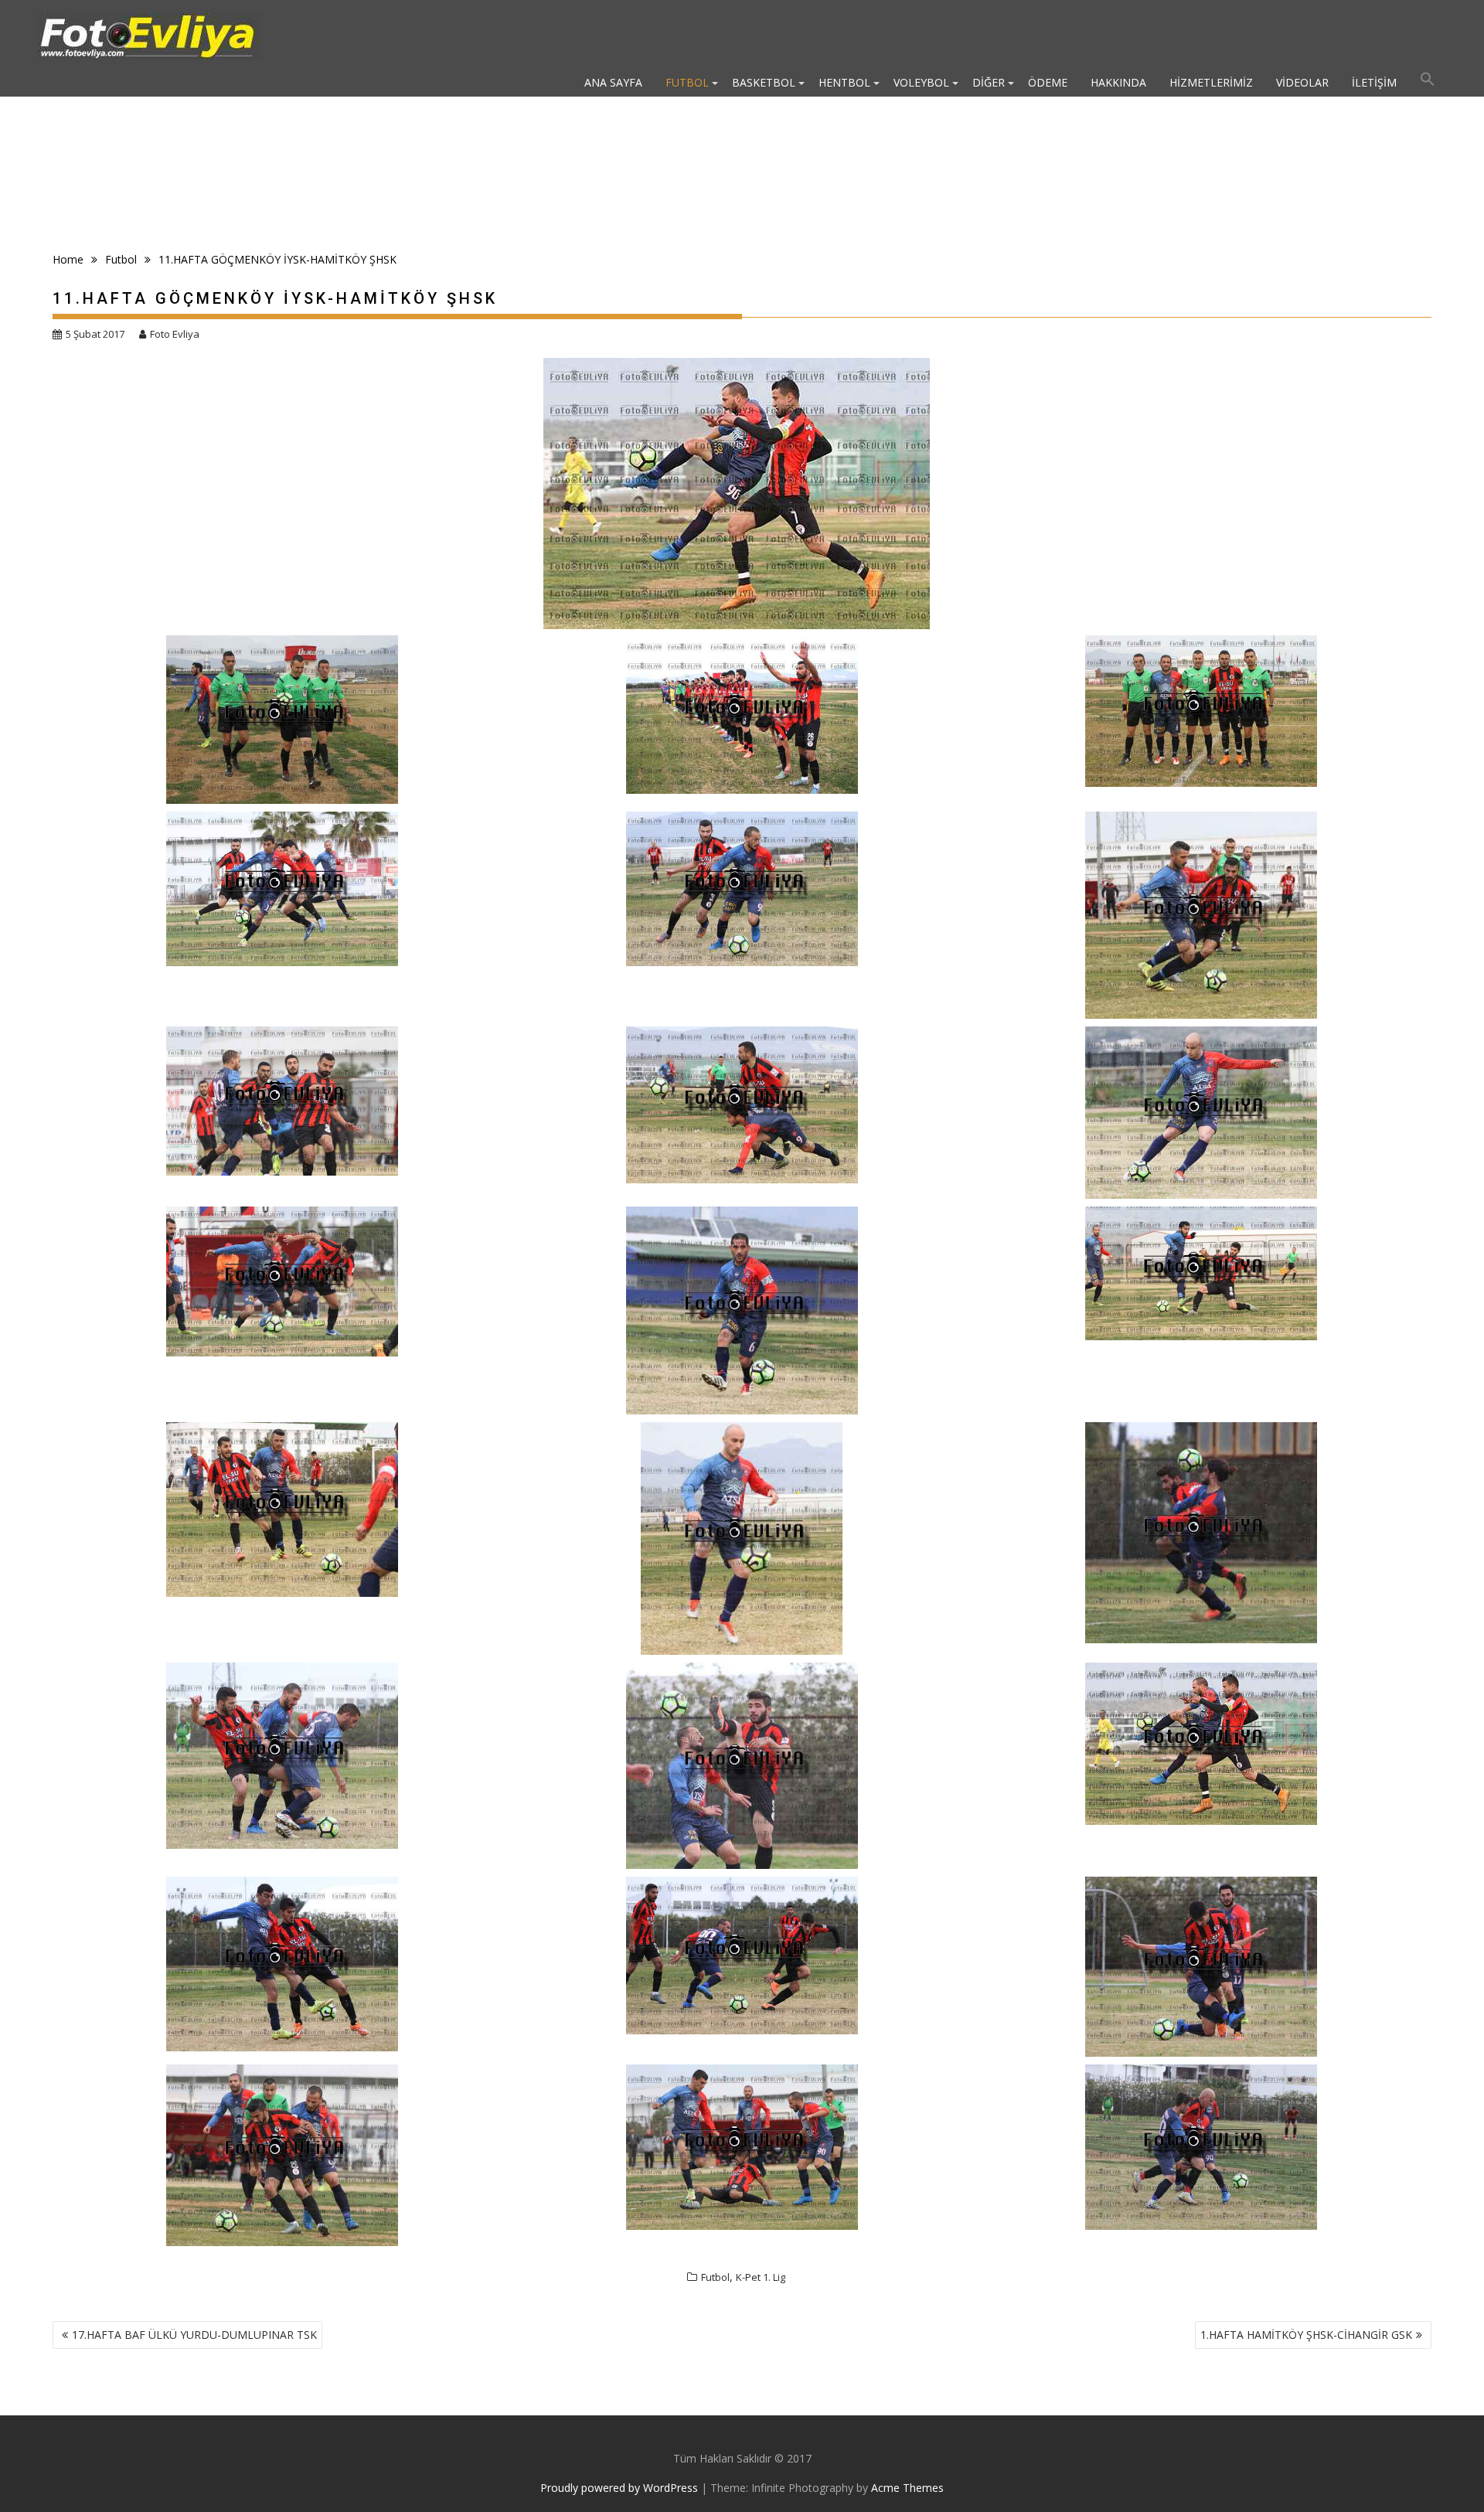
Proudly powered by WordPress (619, 2488)
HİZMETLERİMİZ (1211, 82)
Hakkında (1118, 82)
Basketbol (764, 82)
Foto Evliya (175, 334)
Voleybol (921, 82)
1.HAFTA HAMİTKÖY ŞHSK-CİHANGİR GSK (1306, 2335)
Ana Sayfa (613, 82)
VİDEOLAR (1302, 82)
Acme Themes (907, 2488)
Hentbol (844, 82)
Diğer (989, 82)
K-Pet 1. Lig (761, 2277)
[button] (1428, 83)
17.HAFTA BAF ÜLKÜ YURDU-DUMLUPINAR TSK (194, 2335)
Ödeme (1048, 82)
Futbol (687, 82)
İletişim (1374, 82)
